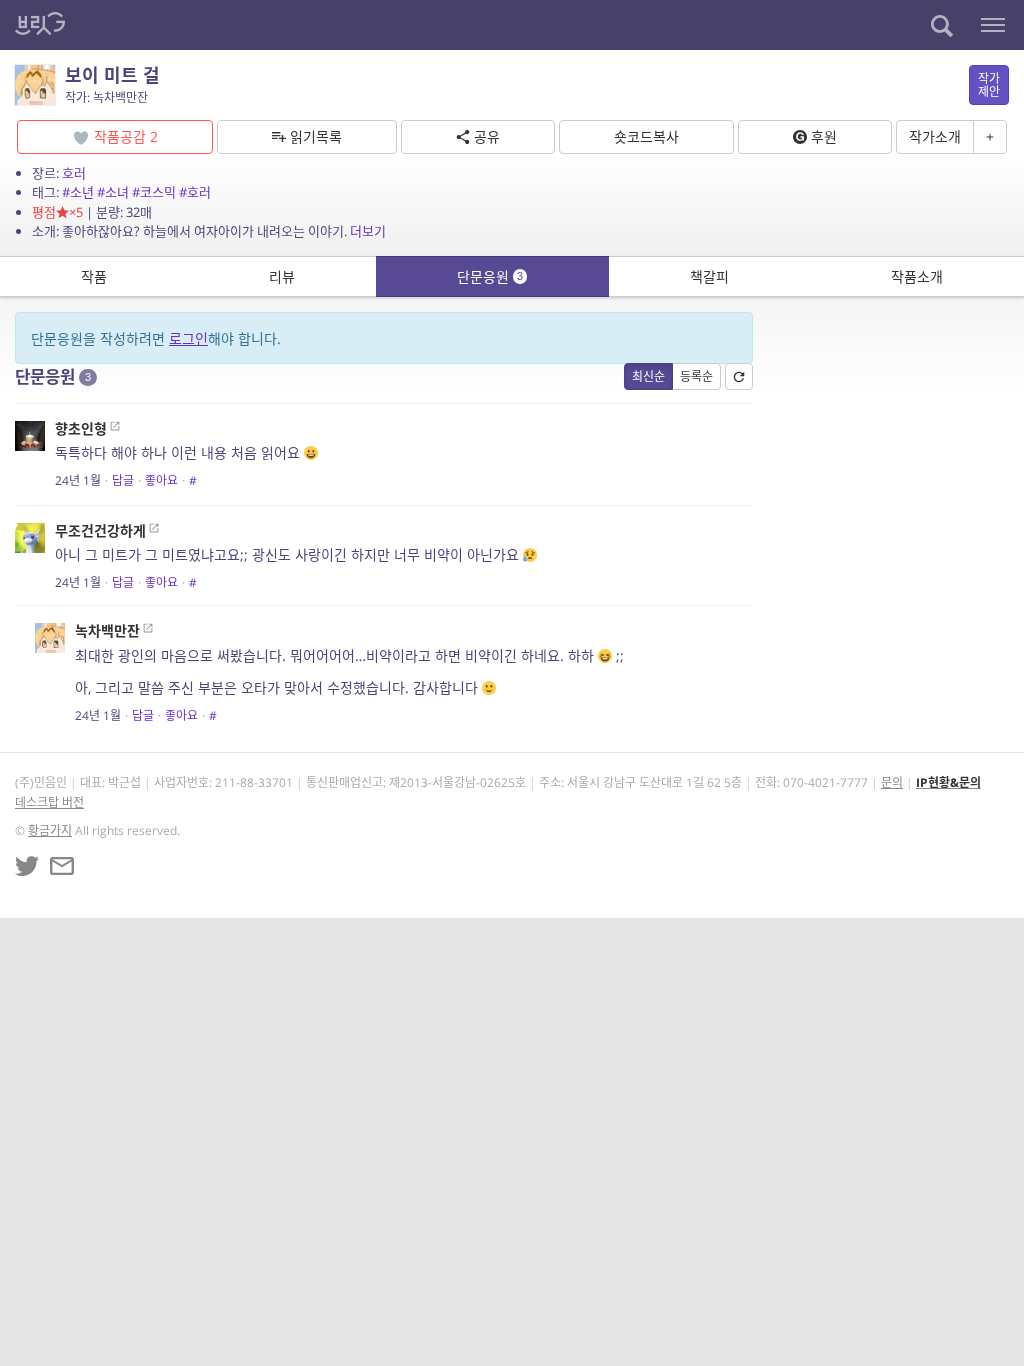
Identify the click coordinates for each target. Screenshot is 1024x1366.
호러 (74, 173)
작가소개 (935, 136)
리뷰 (282, 276)
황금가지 (50, 830)
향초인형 (81, 428)
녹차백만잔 (107, 630)
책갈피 (709, 276)
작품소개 (917, 276)
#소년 (78, 192)
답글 (123, 480)
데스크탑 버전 (49, 802)
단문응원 (490, 276)
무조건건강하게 (100, 530)
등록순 (696, 376)
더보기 (368, 231)
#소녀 (113, 192)
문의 (892, 782)
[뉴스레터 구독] (62, 866)
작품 (94, 276)
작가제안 (989, 85)
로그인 (188, 338)
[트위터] (27, 866)
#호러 (195, 192)
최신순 (648, 376)
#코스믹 (154, 192)
